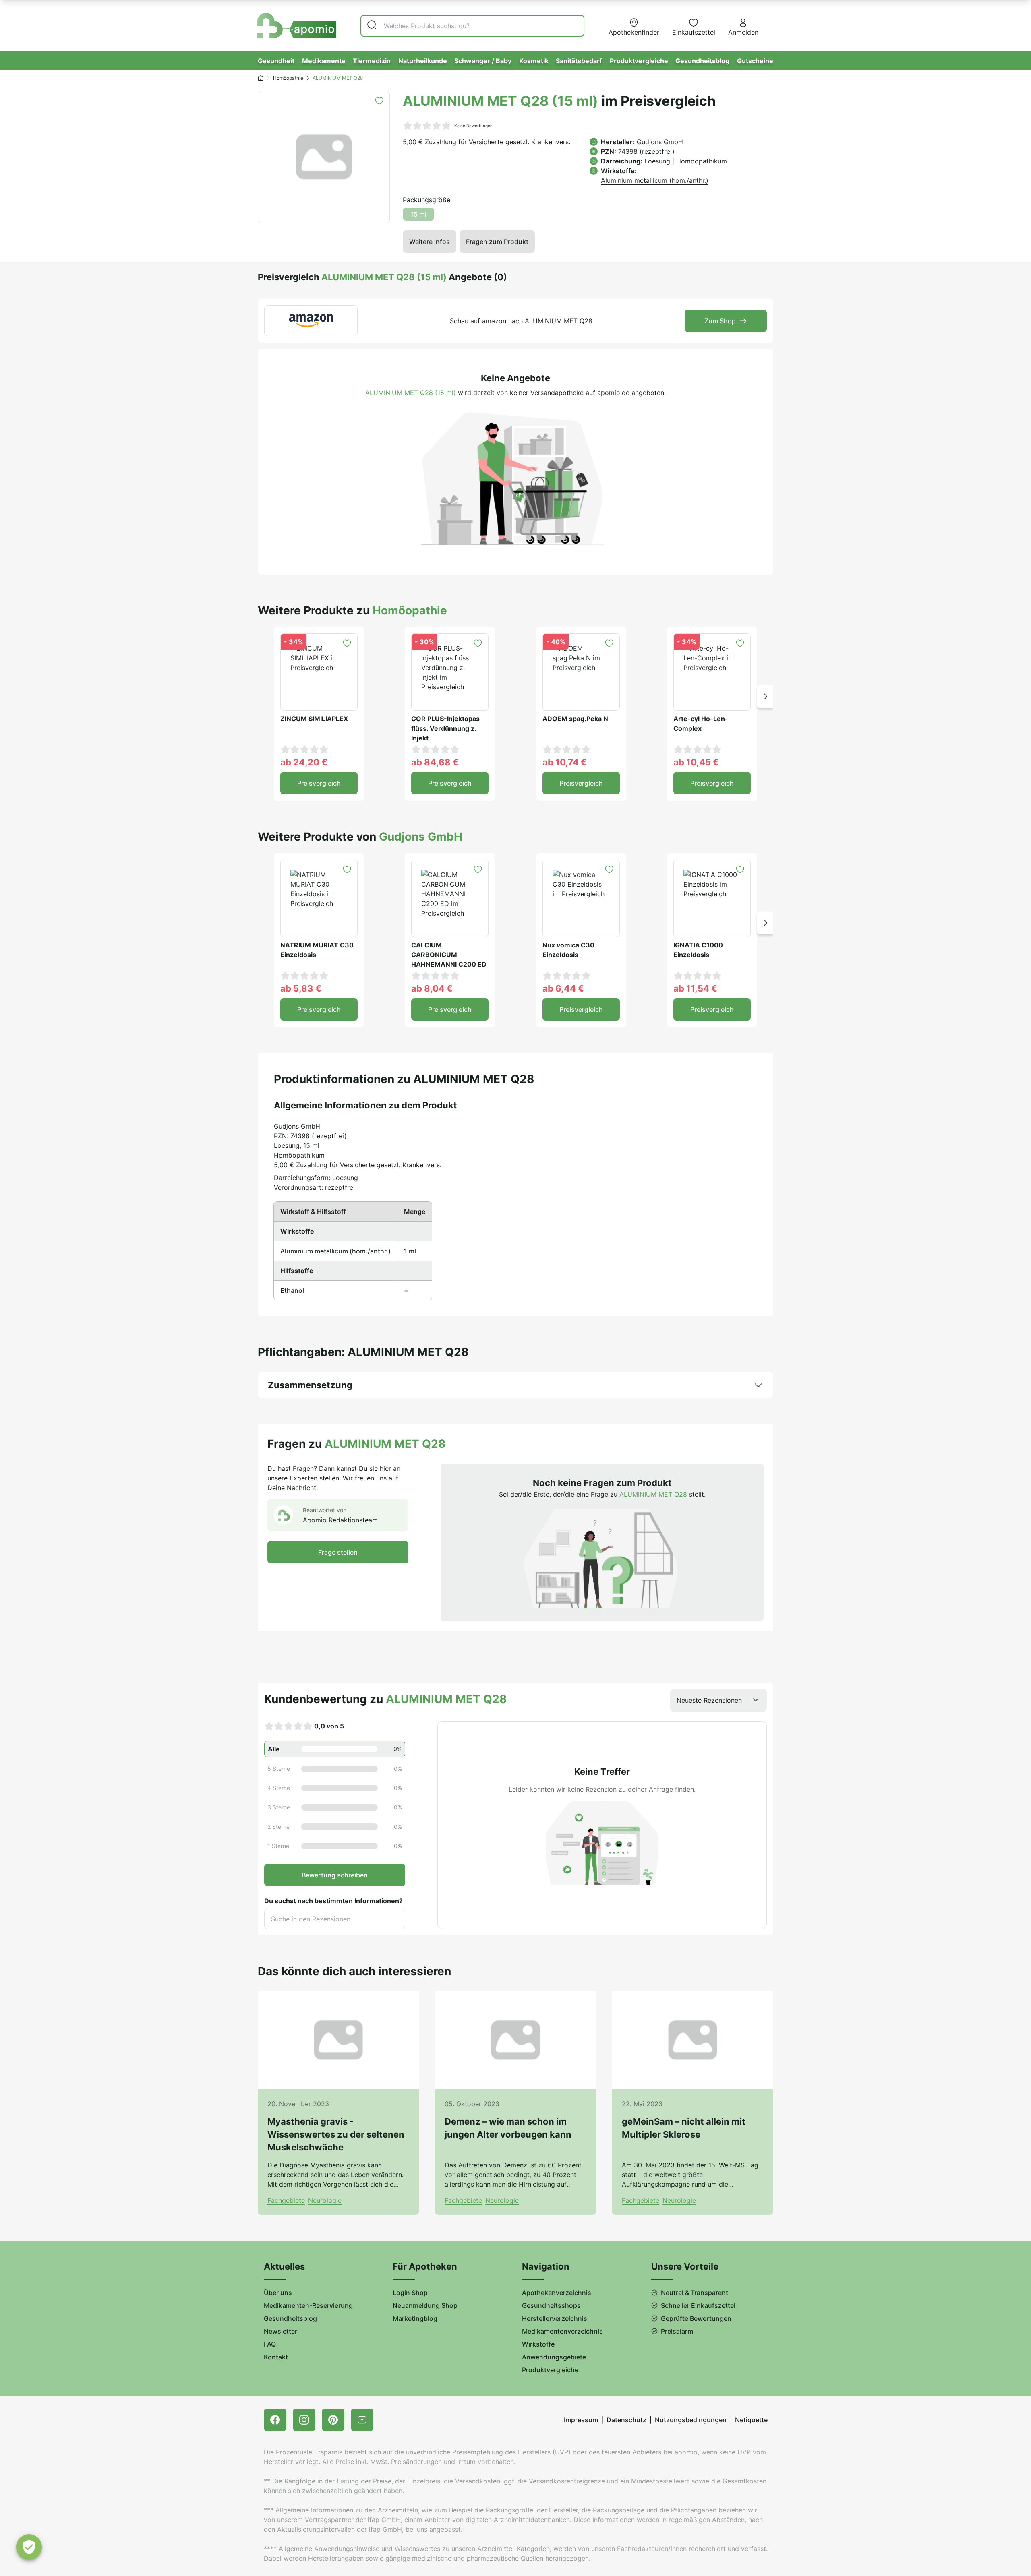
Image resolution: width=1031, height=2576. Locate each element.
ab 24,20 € (304, 762)
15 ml (418, 214)
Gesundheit (276, 61)
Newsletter (281, 2331)
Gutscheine (755, 61)
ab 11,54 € (695, 988)
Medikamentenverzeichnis (562, 2331)
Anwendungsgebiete (554, 2357)
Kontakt (276, 2357)
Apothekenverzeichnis (557, 2293)
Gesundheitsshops (551, 2305)
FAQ (270, 2344)
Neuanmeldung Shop (425, 2305)
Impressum (581, 2420)
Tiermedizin (372, 61)
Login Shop (410, 2293)
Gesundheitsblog (702, 61)
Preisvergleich (319, 783)
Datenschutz (626, 2420)
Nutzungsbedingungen (691, 2420)
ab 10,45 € (696, 762)
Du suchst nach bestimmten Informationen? (333, 1901)
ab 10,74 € (565, 762)
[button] (765, 696)
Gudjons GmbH (660, 142)
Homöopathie (288, 78)
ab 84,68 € (435, 762)
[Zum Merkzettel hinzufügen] (379, 101)
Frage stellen (338, 1552)
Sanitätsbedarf (579, 61)
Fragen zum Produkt (497, 242)
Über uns (278, 2293)
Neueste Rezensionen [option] (709, 1700)
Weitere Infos (430, 242)
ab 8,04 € (432, 988)
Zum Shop (720, 321)
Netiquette (751, 2420)
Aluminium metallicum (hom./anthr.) (655, 180)
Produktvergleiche (639, 61)
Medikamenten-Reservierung (308, 2305)
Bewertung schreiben (335, 1875)
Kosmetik (534, 61)
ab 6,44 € (563, 988)
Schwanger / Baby (483, 61)
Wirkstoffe (538, 2344)
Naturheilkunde (423, 61)
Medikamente (324, 61)
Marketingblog (415, 2318)
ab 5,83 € (301, 988)
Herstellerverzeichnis (555, 2318)
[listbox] (718, 1700)
